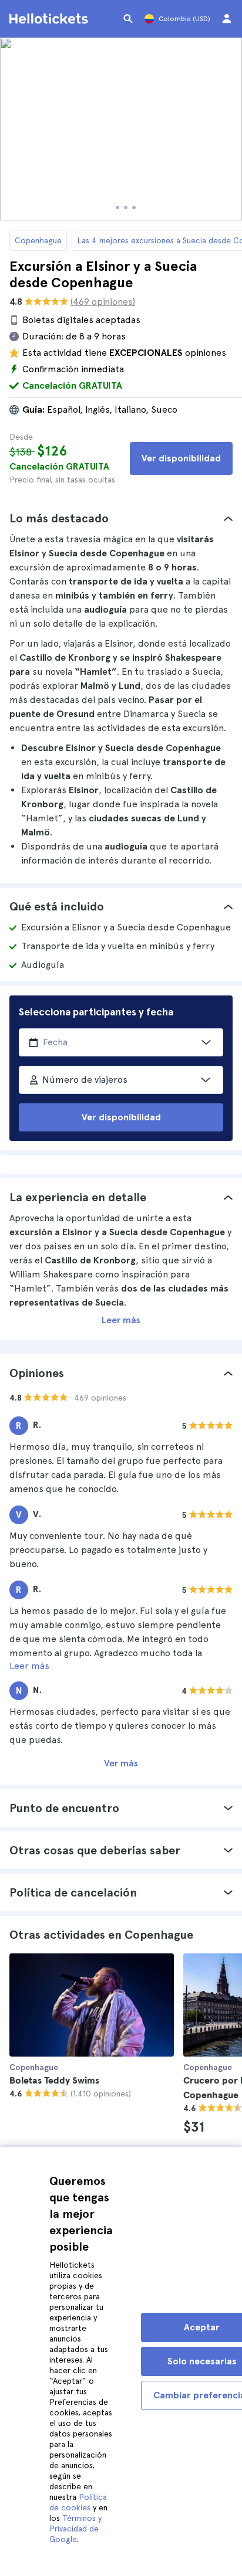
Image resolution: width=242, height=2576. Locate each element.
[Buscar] (128, 19)
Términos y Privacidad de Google (75, 2529)
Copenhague (38, 240)
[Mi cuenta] (227, 19)
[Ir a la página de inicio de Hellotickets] (51, 19)
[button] (121, 518)
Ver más (121, 1763)
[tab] (121, 518)
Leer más (121, 1320)
